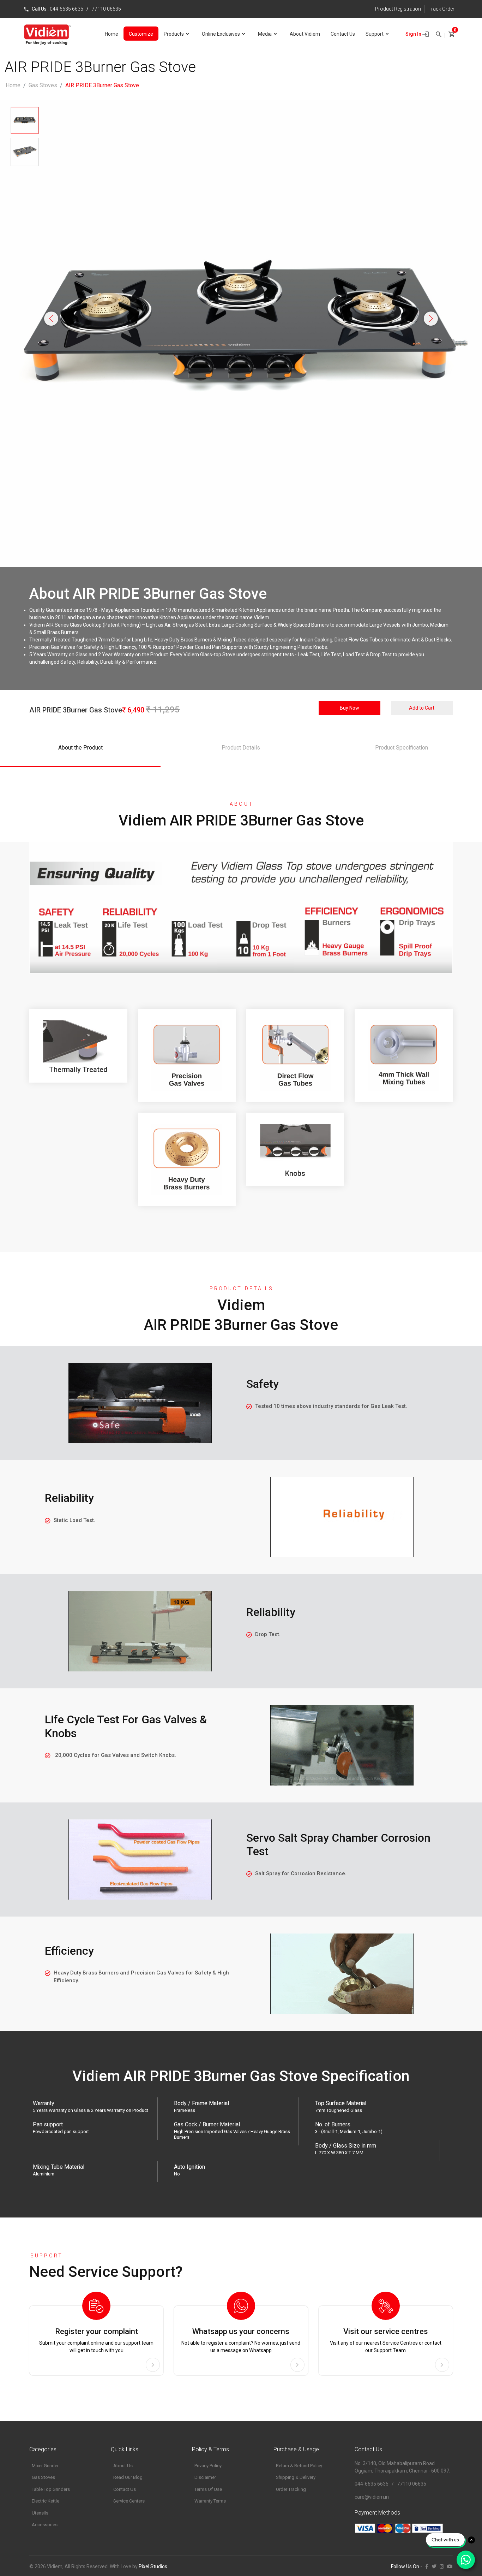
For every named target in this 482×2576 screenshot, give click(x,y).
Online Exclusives (221, 34)
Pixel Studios (153, 2566)
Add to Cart (422, 708)
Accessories (45, 2525)
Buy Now (350, 708)
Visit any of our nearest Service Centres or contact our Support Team (386, 2340)
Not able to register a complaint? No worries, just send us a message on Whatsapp (241, 2340)
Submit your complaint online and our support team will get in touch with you (96, 2340)
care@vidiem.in (372, 2497)
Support (375, 34)
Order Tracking (291, 2489)
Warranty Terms (210, 2501)
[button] (51, 319)
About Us (123, 2466)
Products (174, 34)
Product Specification (402, 748)
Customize (141, 34)
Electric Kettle (46, 2501)
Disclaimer (205, 2477)
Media (265, 34)
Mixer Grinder (45, 2466)
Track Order (441, 9)
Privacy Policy (208, 2466)
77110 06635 (106, 9)
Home (112, 34)
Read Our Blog (128, 2477)
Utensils (40, 2513)
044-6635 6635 (67, 9)
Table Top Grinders (51, 2489)
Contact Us (343, 34)
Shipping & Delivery (296, 2477)
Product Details (241, 748)
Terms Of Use (208, 2489)
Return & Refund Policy (299, 2466)
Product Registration (398, 9)
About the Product (80, 748)
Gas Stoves (43, 85)
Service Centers (129, 2501)
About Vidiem (305, 34)
